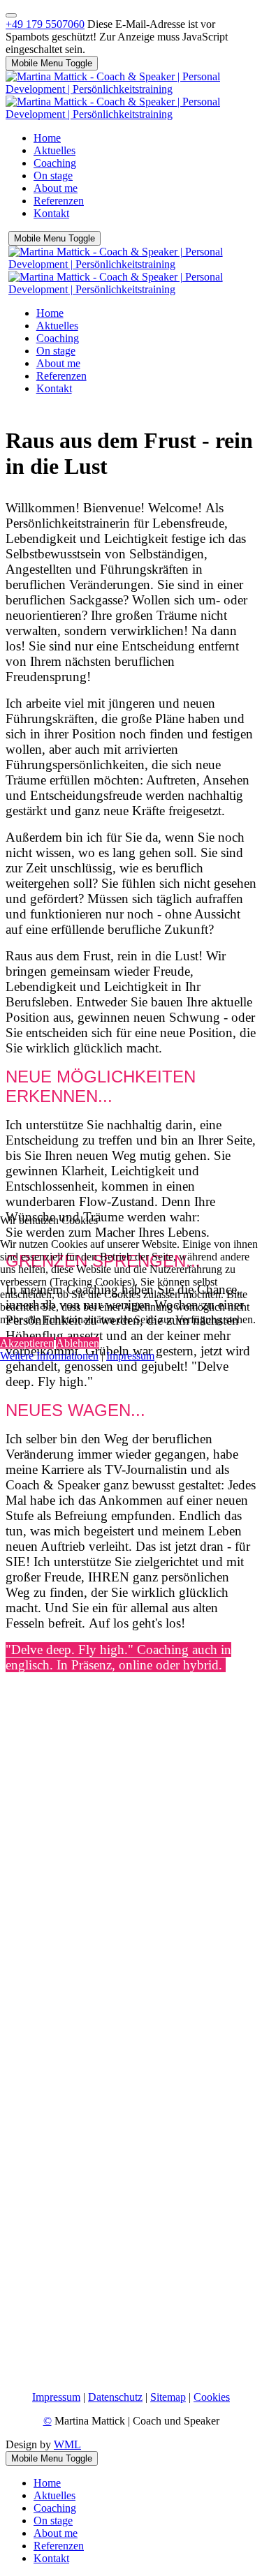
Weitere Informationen (49, 1356)
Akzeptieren (27, 1343)
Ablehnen (78, 1343)
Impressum (130, 1356)
